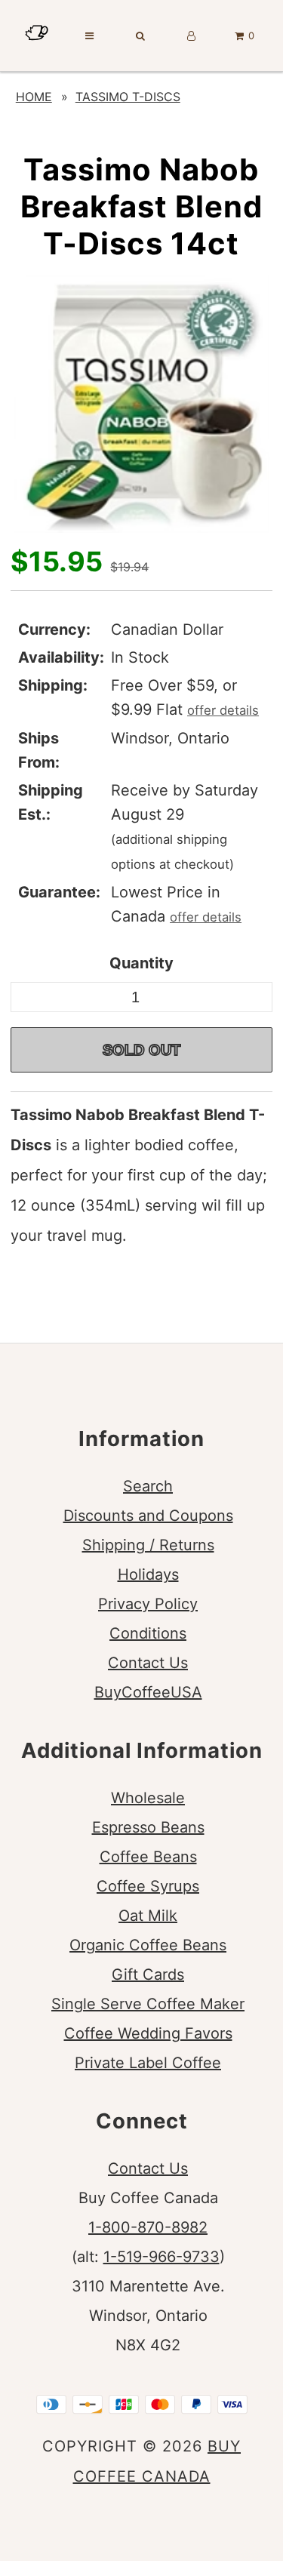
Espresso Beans (148, 1827)
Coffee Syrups (148, 1886)
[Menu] (90, 35)
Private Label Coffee (148, 2063)
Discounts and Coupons (148, 1516)
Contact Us (148, 1663)
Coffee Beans (148, 1857)
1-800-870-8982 (148, 2227)
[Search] (141, 35)
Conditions (148, 1633)
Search (148, 1486)
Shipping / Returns (148, 1545)
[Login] (192, 35)
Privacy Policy (148, 1604)
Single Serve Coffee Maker (148, 2004)
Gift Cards (148, 1974)
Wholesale (148, 1798)
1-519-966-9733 (161, 2257)
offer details (223, 710)
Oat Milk (148, 1916)
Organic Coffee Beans (148, 1945)
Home (34, 97)
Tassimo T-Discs (128, 97)
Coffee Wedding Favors (148, 2033)
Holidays (148, 1574)
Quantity (141, 963)
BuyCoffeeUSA (148, 1692)
